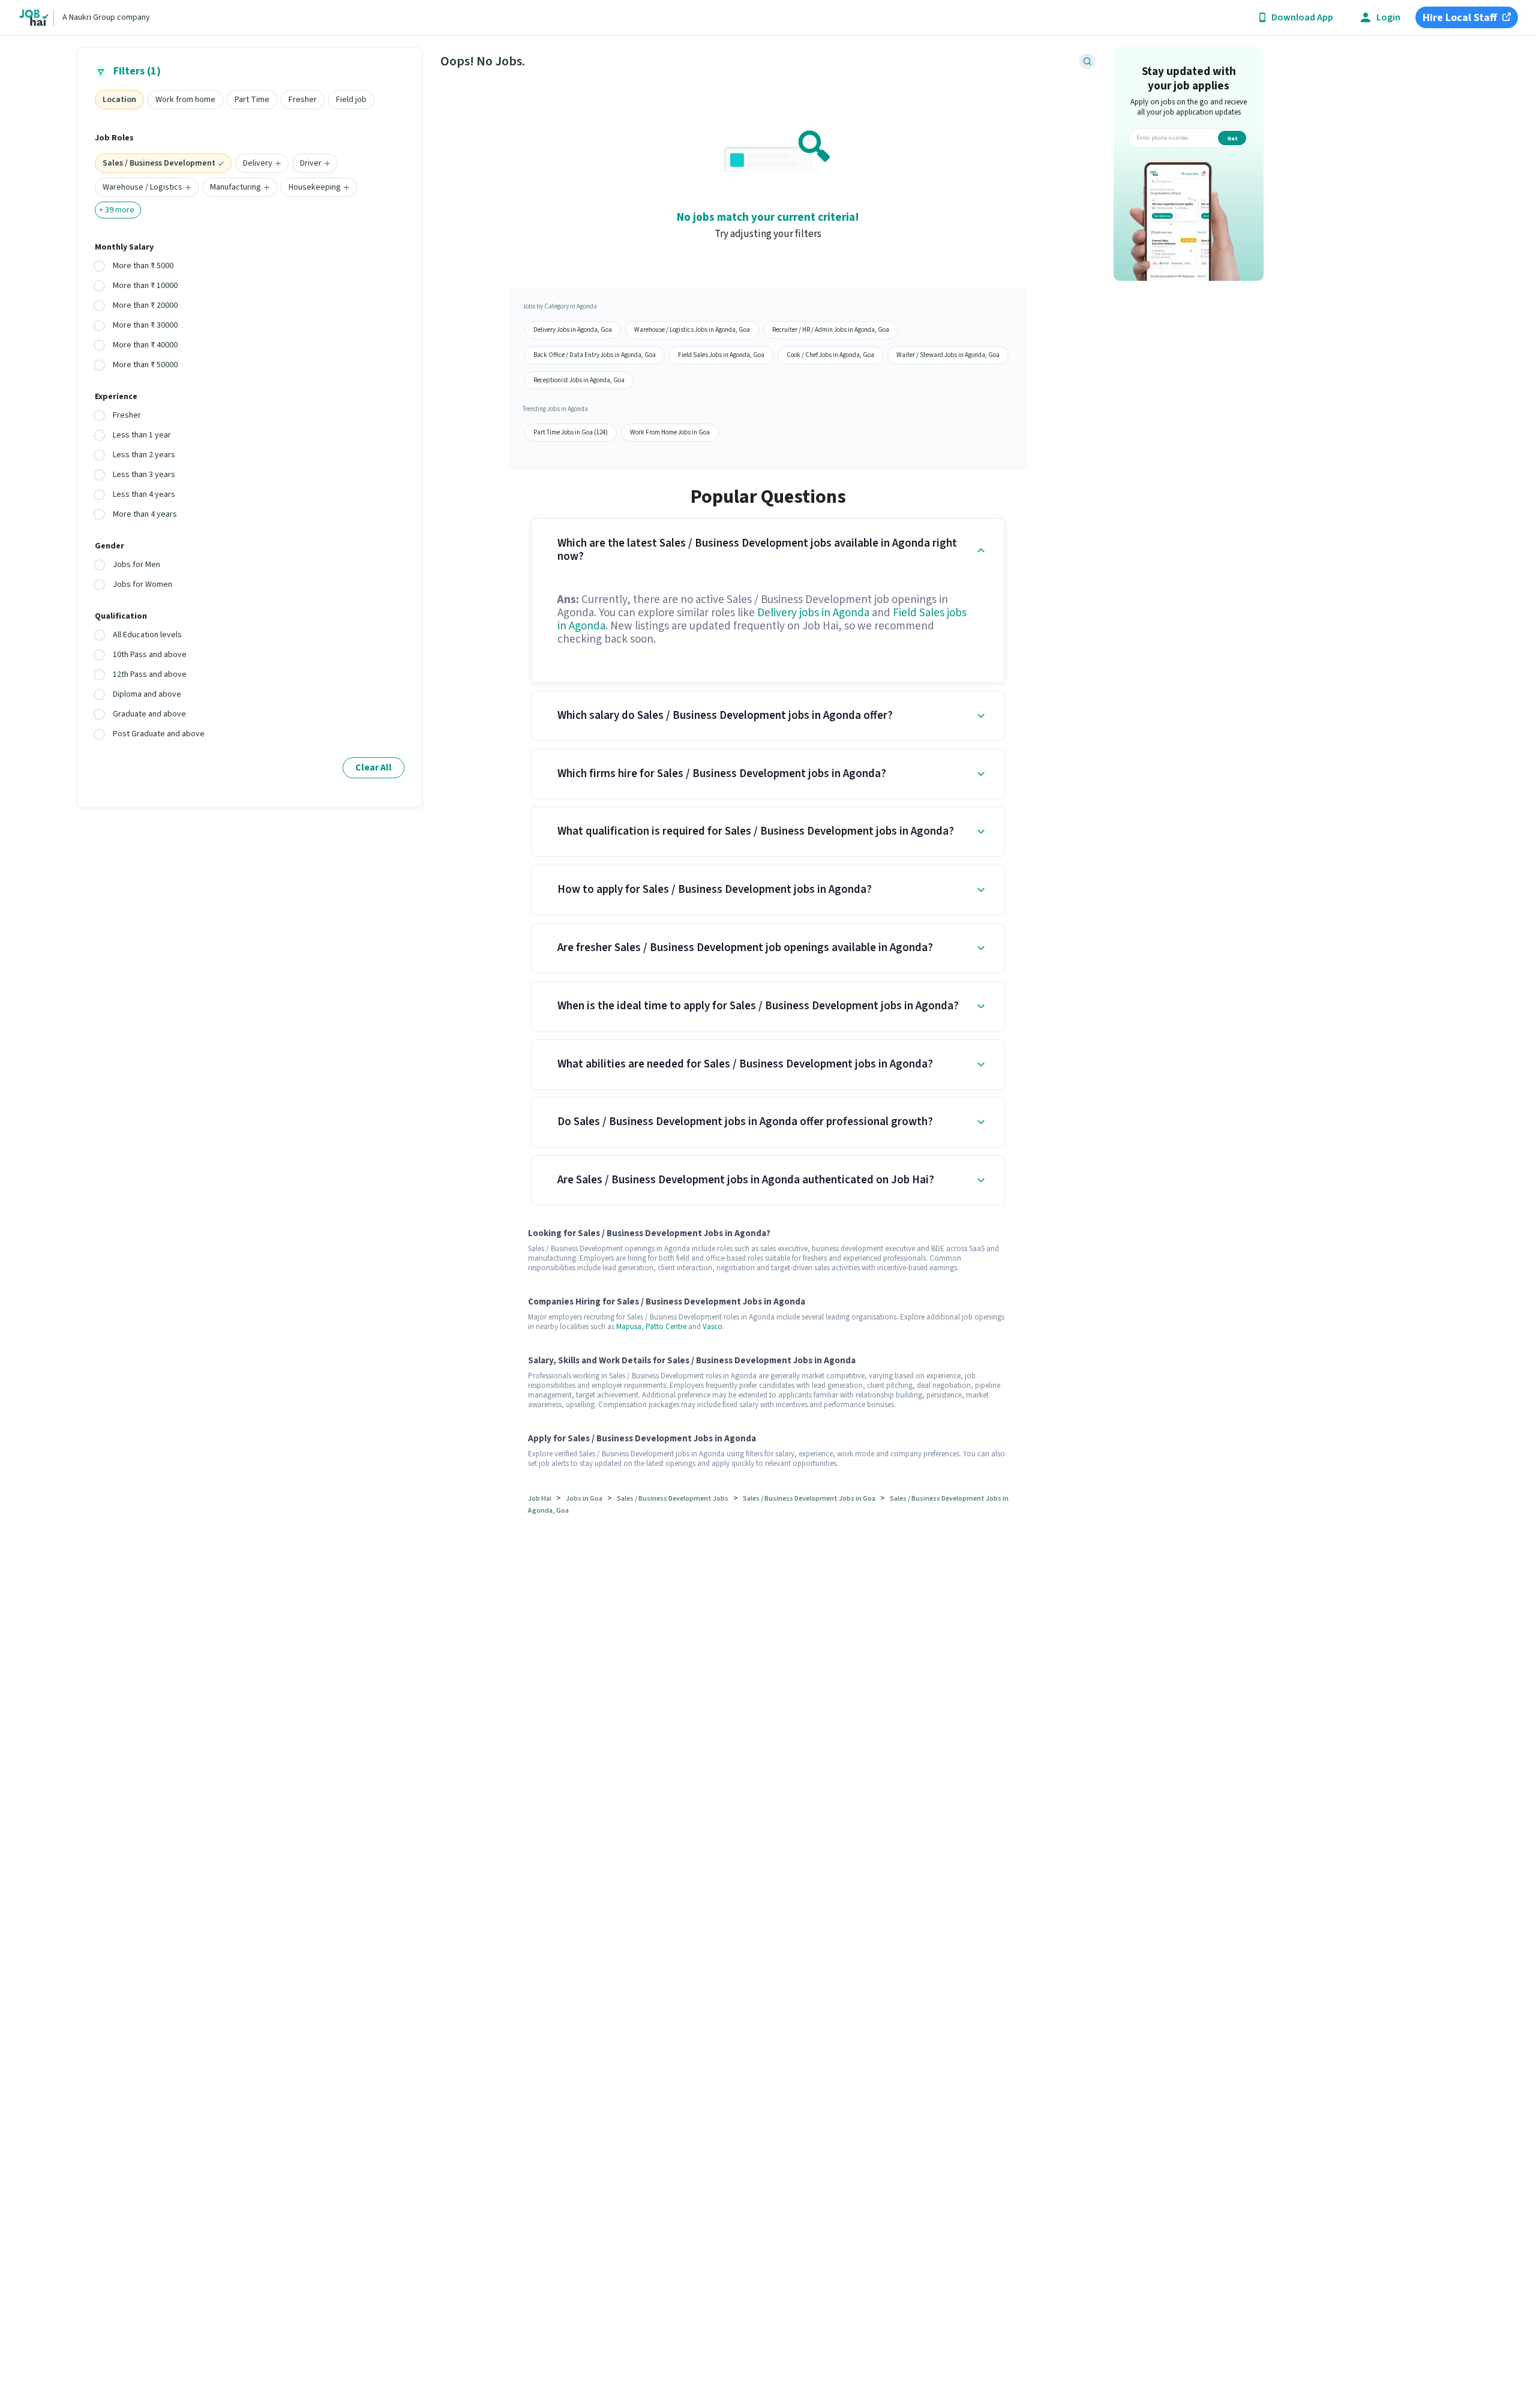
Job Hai (540, 1499)
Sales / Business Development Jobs (673, 1499)
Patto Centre (666, 1327)
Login (1388, 18)
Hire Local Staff (1460, 18)
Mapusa (629, 1327)
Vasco (712, 1327)
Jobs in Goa (584, 1499)
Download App (1302, 18)
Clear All (373, 767)
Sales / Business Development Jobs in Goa (809, 1499)
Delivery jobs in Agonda (813, 613)
